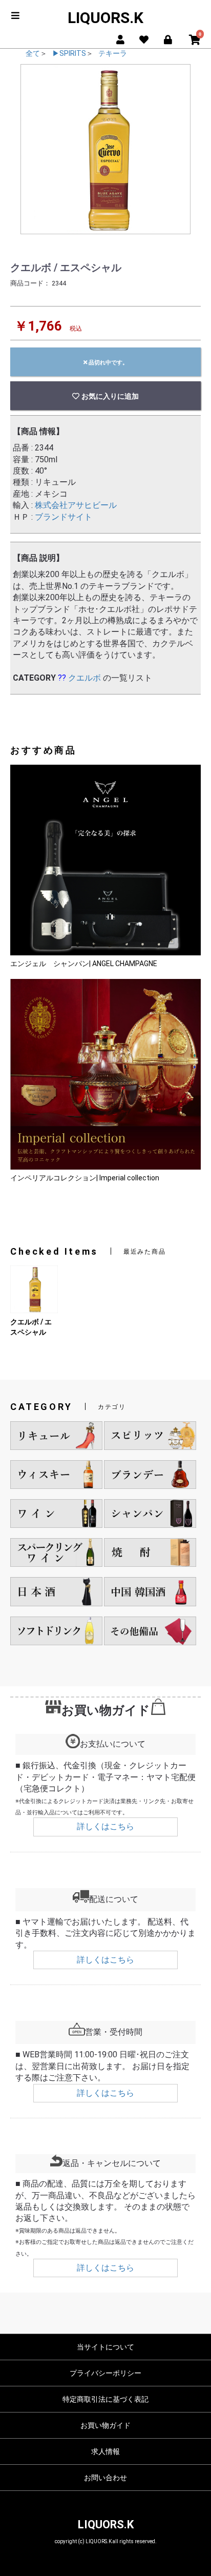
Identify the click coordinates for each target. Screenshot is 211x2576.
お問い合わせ (105, 2478)
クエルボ (85, 678)
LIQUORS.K (105, 18)
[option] (105, 149)
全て (33, 53)
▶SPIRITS (69, 53)
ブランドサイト (64, 517)
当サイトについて (105, 2347)
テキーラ (113, 53)
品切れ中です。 (108, 362)
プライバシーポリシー (105, 2373)
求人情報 (105, 2451)
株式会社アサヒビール (76, 505)
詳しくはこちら (105, 1826)
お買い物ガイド (105, 2425)
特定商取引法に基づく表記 (105, 2399)
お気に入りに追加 (109, 396)
